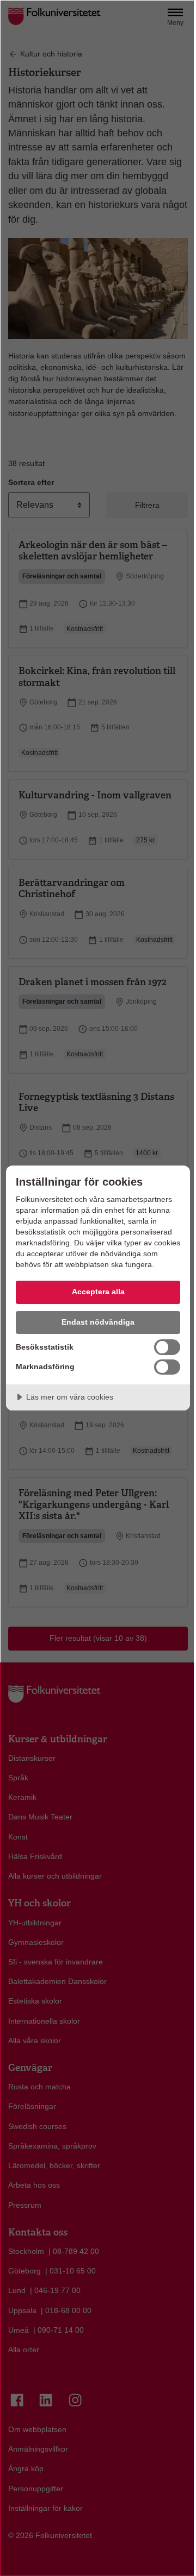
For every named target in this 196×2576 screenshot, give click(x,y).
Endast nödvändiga (98, 1322)
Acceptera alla (98, 1292)
